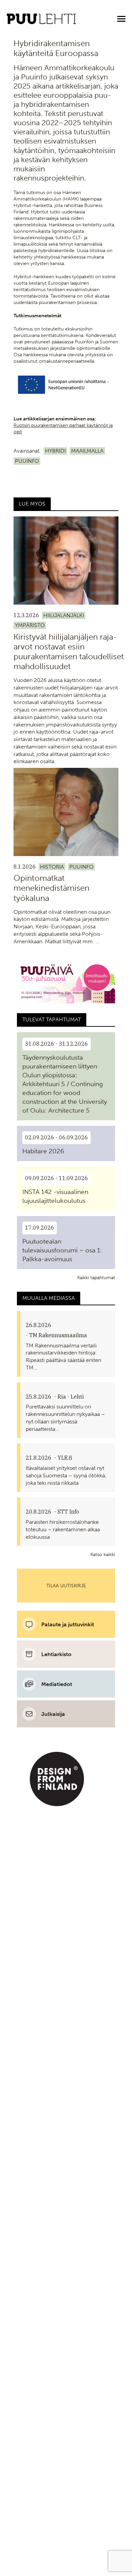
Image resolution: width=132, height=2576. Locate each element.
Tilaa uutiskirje (66, 1586)
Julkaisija (53, 1714)
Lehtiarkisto (56, 1654)
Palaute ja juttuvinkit (68, 1624)
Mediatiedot (57, 1684)
